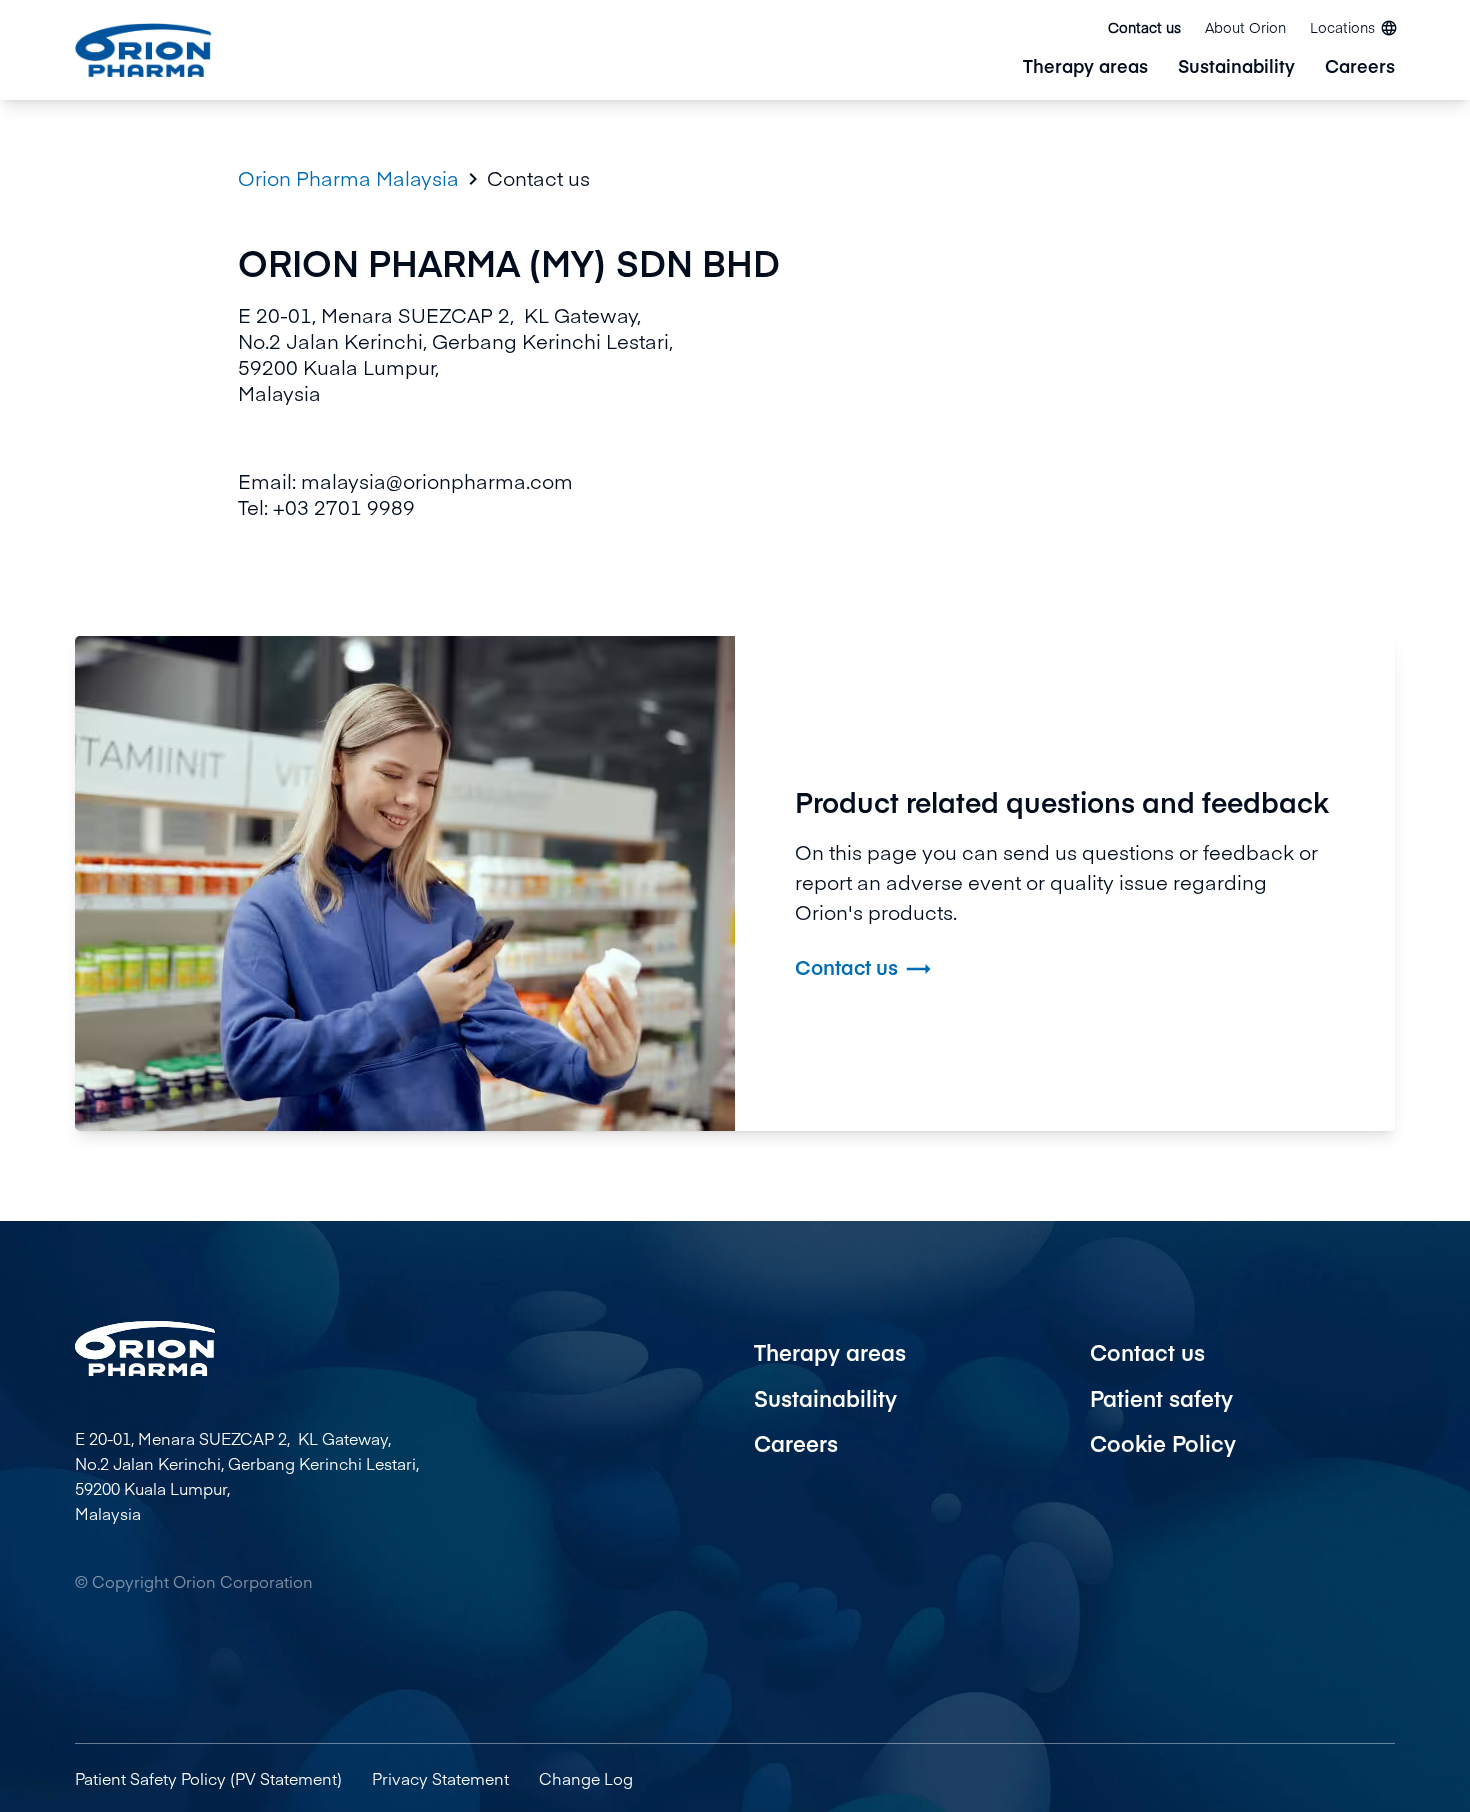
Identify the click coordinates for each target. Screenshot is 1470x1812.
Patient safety (1161, 1398)
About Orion (1245, 27)
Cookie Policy (1163, 1443)
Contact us (1144, 27)
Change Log (586, 1778)
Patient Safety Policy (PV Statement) (208, 1778)
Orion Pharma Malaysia (348, 178)
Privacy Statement (440, 1778)
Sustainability (1236, 67)
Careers (1360, 67)
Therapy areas (1085, 67)
